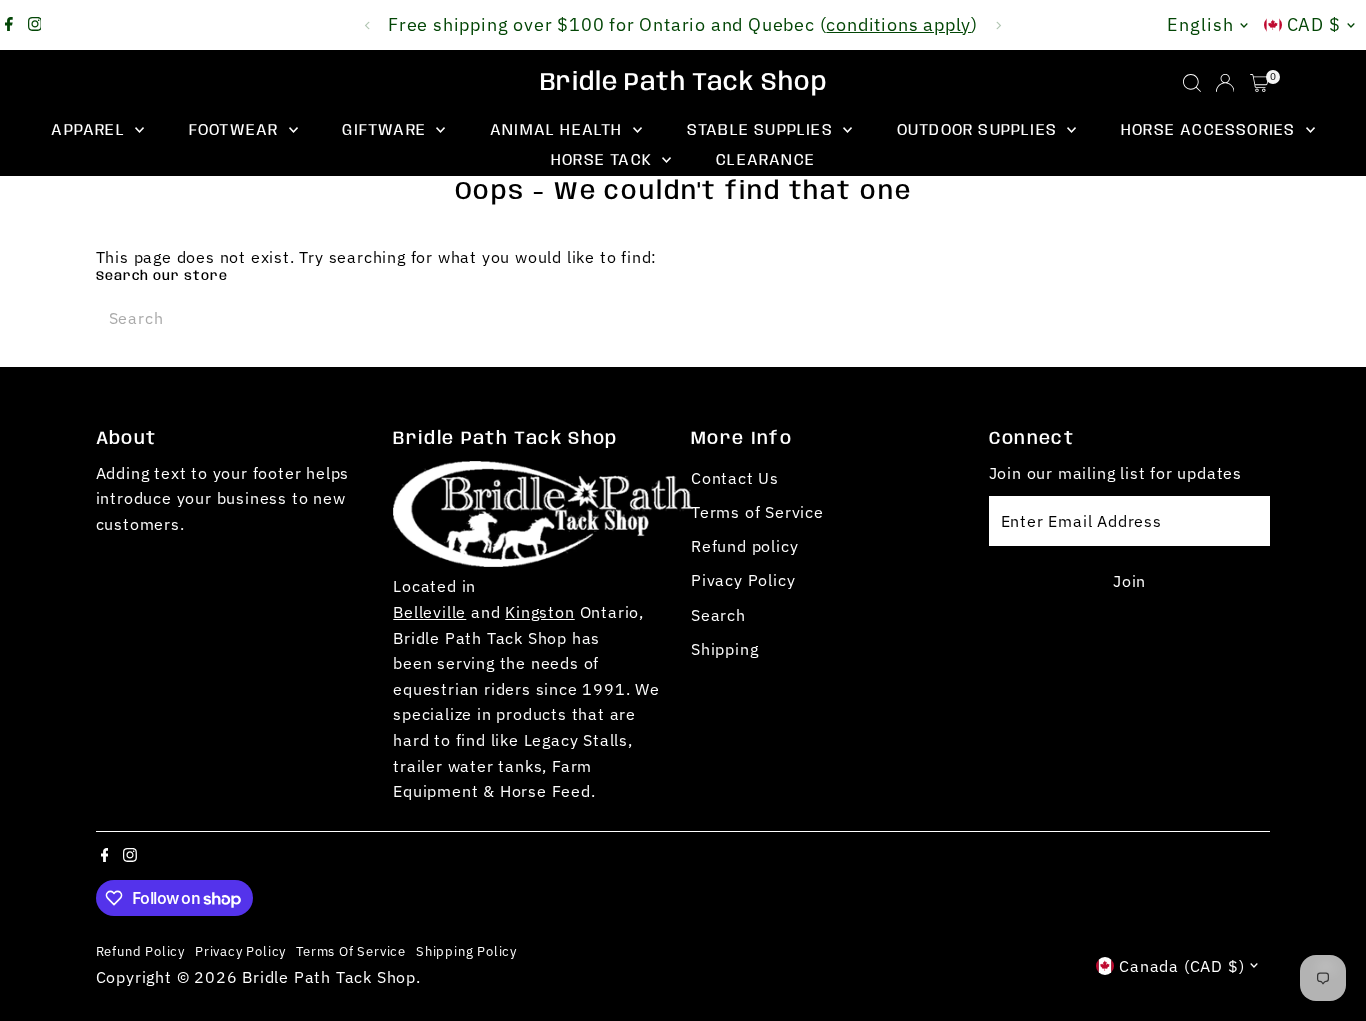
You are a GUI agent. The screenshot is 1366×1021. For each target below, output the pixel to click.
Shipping (724, 649)
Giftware (386, 130)
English (1200, 24)
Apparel (90, 130)
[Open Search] (1192, 83)
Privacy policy (240, 951)
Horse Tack (604, 160)
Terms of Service (757, 512)
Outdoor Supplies (979, 130)
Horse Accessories (1211, 130)
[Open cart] (1259, 83)
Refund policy (744, 546)
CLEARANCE (765, 160)
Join (1129, 581)
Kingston (539, 612)
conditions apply (898, 24)
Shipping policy (466, 951)
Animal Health (559, 130)
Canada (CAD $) (1181, 966)
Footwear (236, 130)
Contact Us (735, 478)
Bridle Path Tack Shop (683, 83)
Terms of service (351, 951)
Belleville (429, 612)
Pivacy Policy (743, 580)
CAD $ (1314, 24)
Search (718, 615)
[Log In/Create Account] (1225, 83)
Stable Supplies (762, 130)
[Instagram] (35, 25)
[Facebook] (9, 25)
